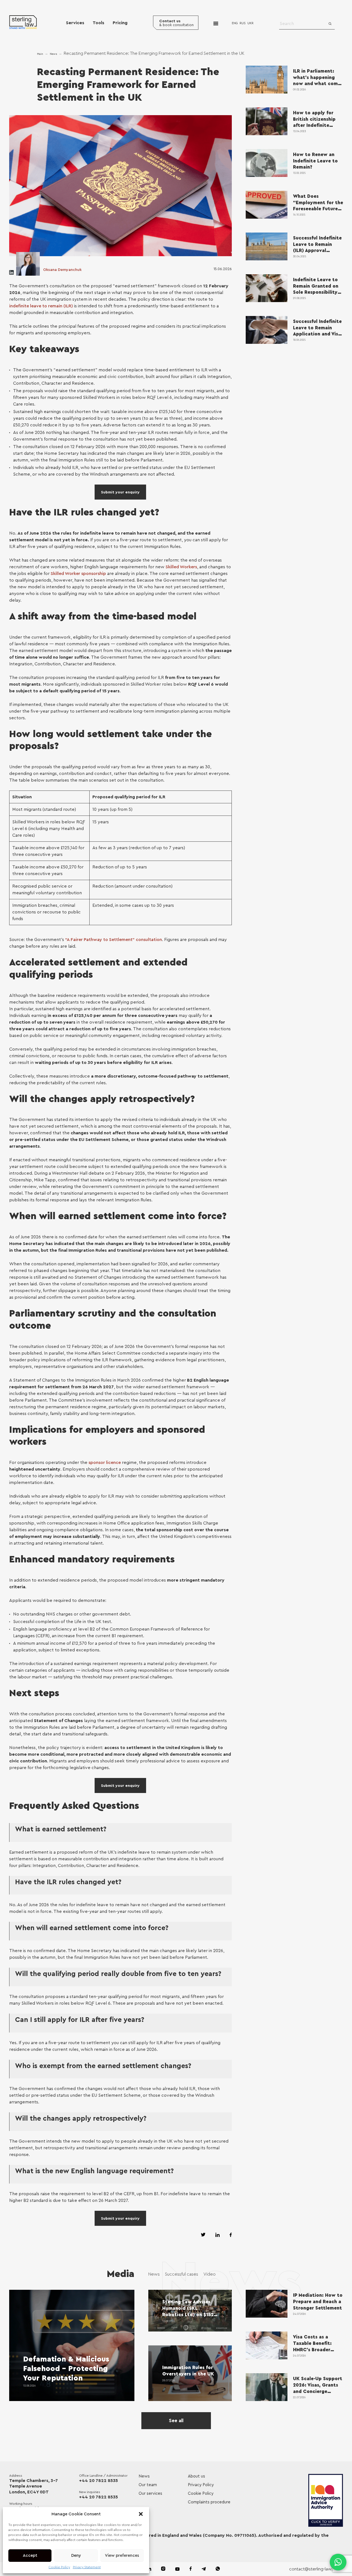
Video (210, 2274)
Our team (148, 2485)
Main (40, 54)
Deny (76, 2556)
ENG (235, 23)
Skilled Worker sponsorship (78, 574)
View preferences (122, 2556)
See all (176, 2421)
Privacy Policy (201, 2485)
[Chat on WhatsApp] (338, 2562)
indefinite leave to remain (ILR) (41, 306)
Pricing (120, 23)
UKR (250, 23)
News (53, 54)
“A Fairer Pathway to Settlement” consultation (114, 940)
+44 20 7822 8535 (99, 2481)
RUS (243, 23)
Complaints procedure (209, 2502)
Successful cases (182, 2274)
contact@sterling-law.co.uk (316, 2569)
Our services (150, 2494)
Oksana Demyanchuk (62, 270)
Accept (30, 2556)
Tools (99, 23)
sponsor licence (105, 1463)
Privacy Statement (87, 2567)
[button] (141, 2514)
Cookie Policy (59, 2567)
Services (75, 23)
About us (196, 2476)
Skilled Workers (181, 567)
